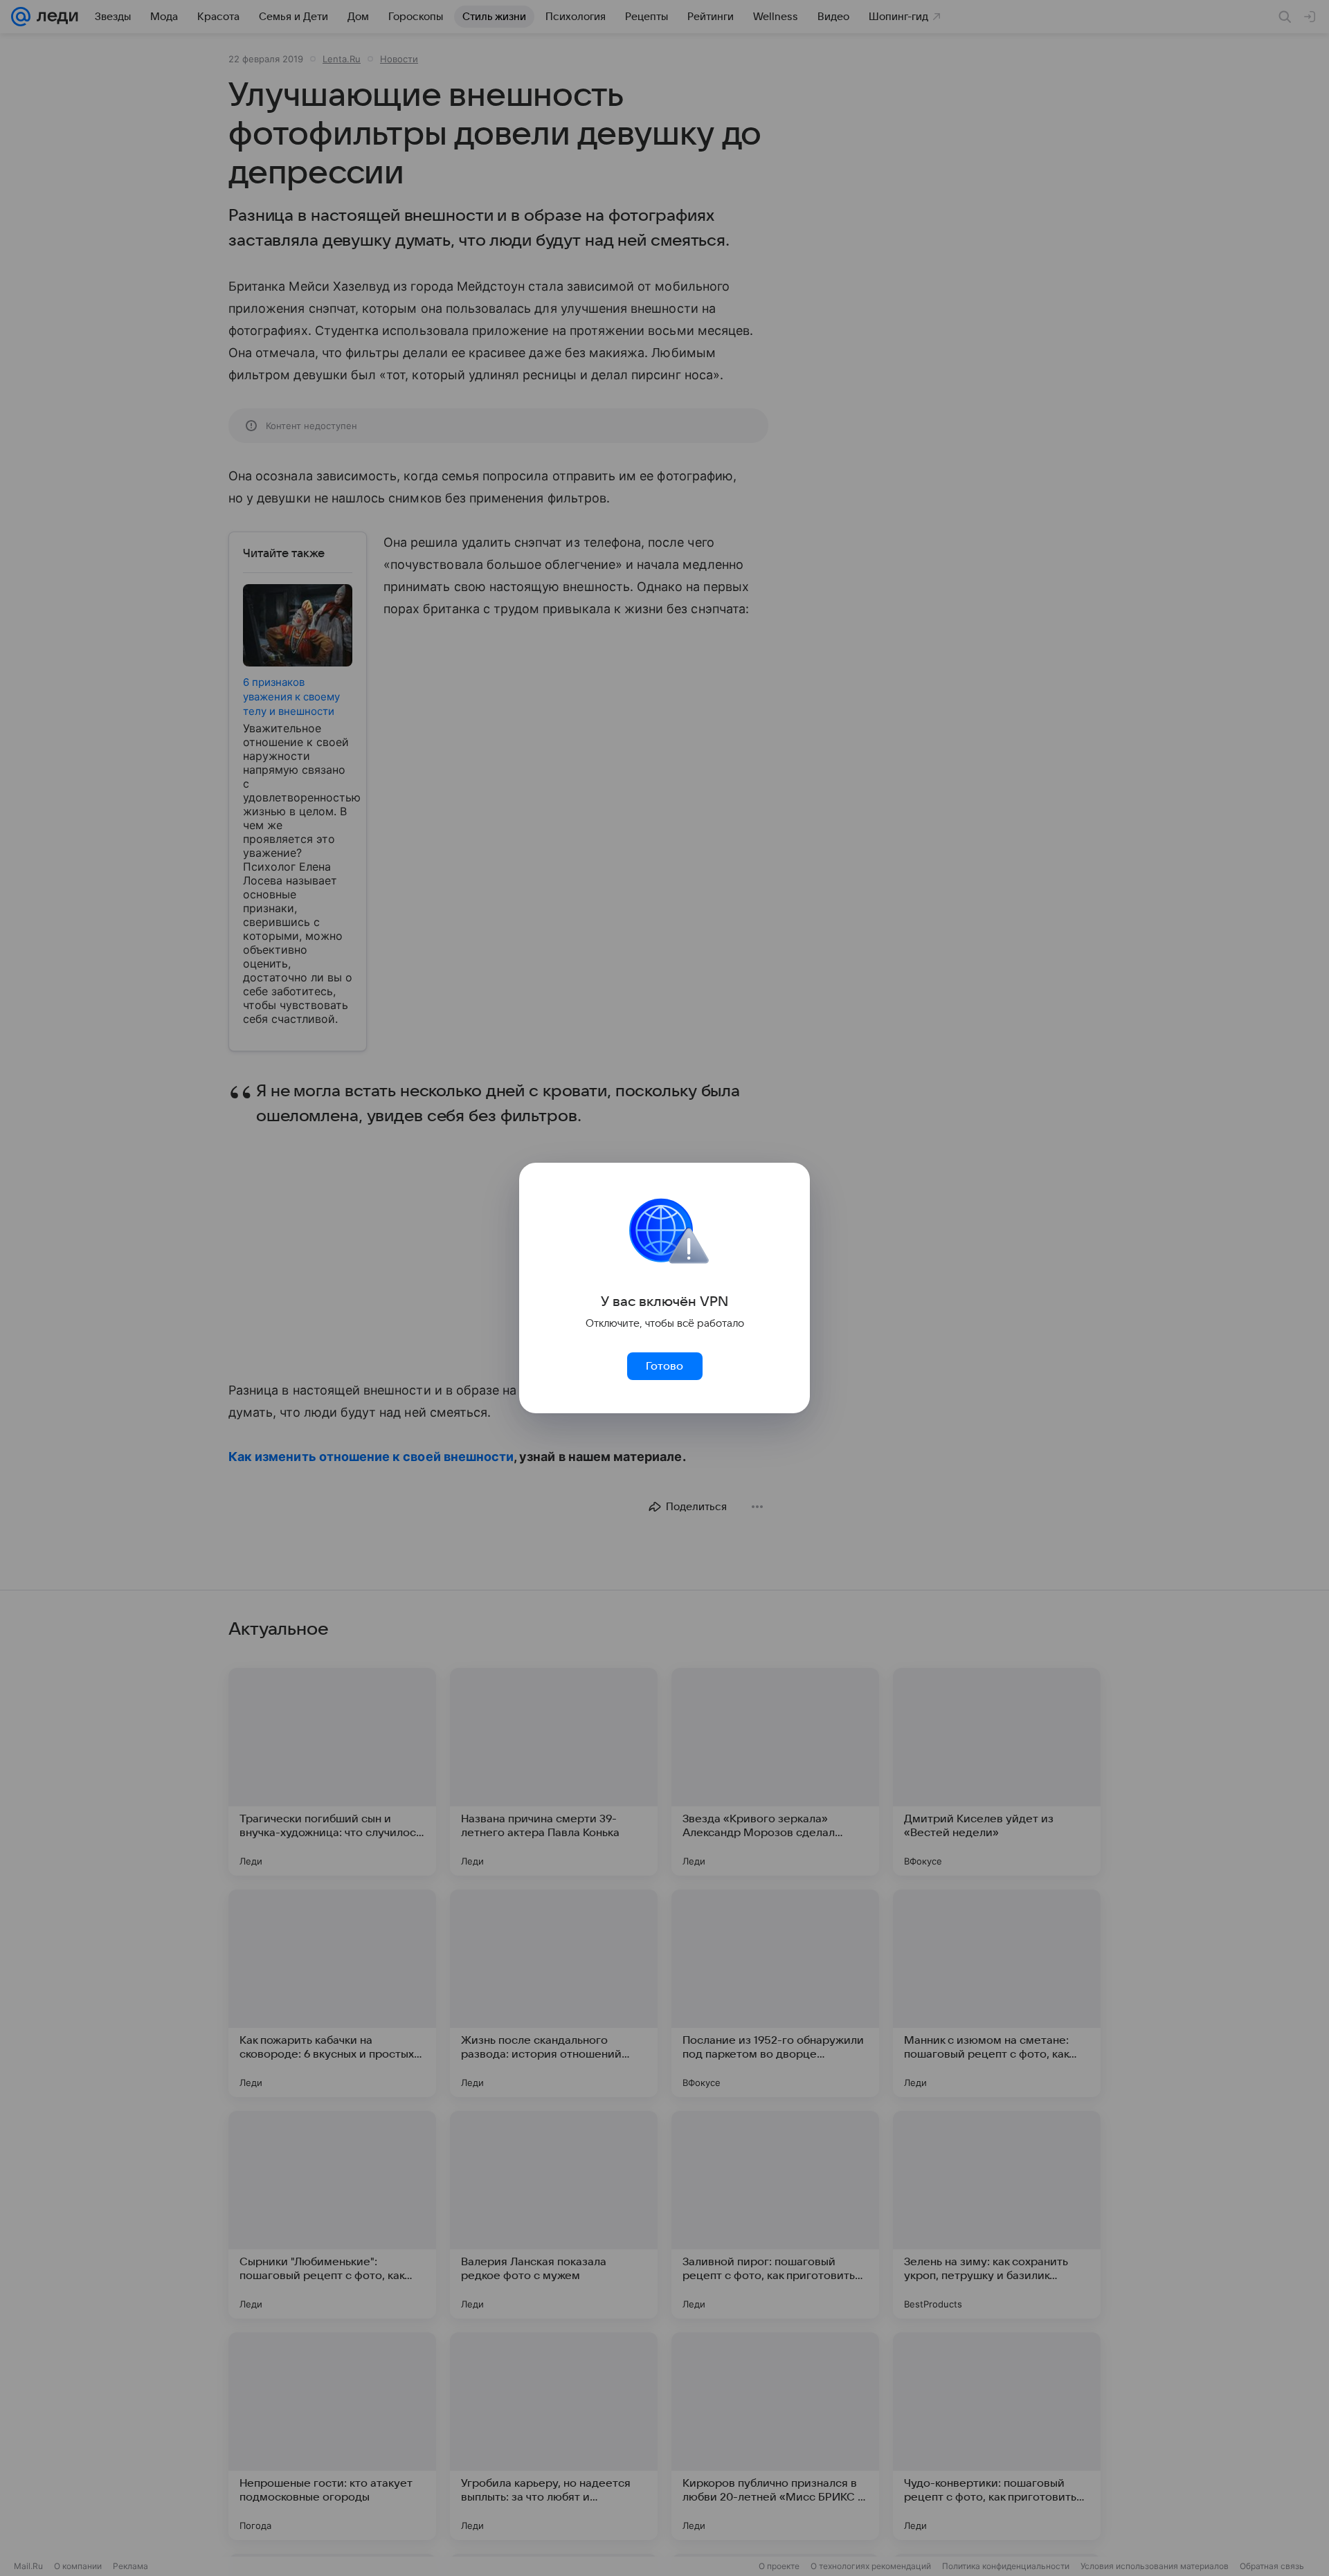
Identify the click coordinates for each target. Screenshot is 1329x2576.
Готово (664, 1366)
